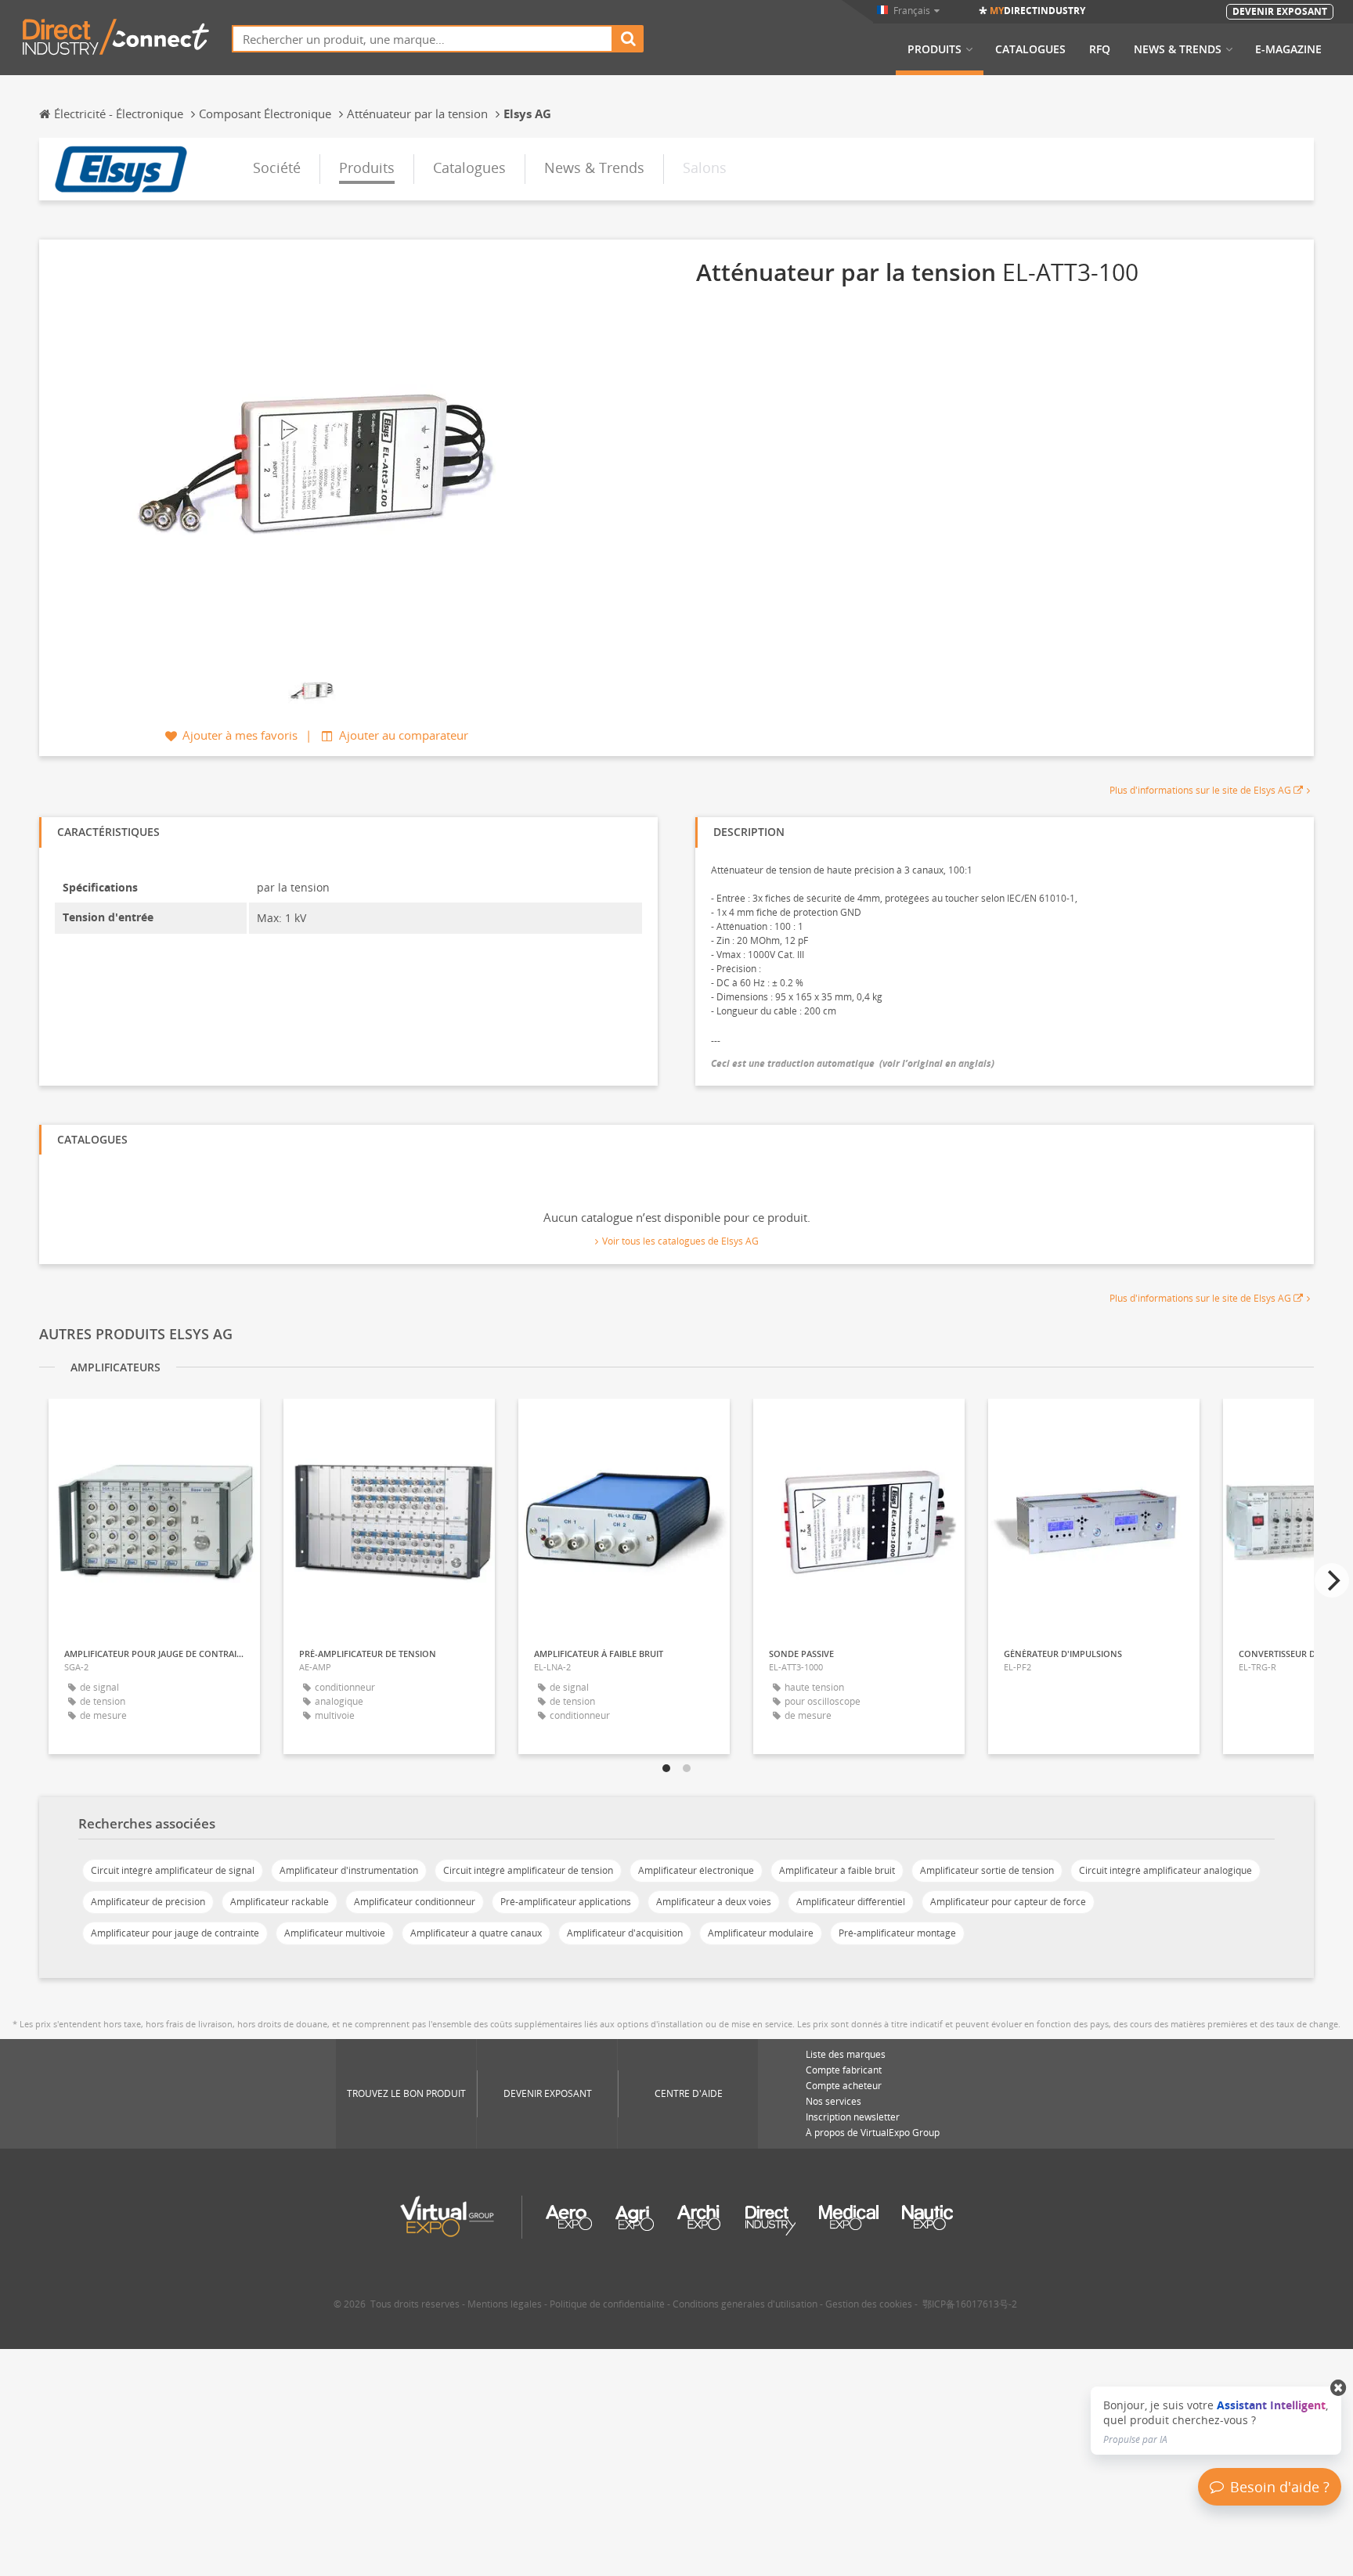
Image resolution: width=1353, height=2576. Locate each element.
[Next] (1332, 1580)
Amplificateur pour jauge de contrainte (175, 1933)
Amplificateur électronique (696, 1870)
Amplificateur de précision (148, 1902)
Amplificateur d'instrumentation (349, 1870)
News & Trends (1178, 49)
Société (277, 168)
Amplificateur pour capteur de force (1008, 1902)
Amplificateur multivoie (335, 1933)
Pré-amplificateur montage (897, 1933)
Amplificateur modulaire (761, 1933)
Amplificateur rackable (280, 1902)
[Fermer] (1339, 2388)
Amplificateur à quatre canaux (476, 1933)
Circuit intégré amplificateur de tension (528, 1870)
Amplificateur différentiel (851, 1902)
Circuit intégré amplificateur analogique (1165, 1870)
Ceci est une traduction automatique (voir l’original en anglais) (853, 1063)
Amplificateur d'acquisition (625, 1933)
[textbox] (422, 39)
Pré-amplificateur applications (566, 1902)
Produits (934, 49)
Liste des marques (846, 2054)
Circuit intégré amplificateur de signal (173, 1870)
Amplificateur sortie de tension (987, 1870)
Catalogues (1030, 49)
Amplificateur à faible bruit (837, 1870)
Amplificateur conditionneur (415, 1902)
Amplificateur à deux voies (714, 1902)
